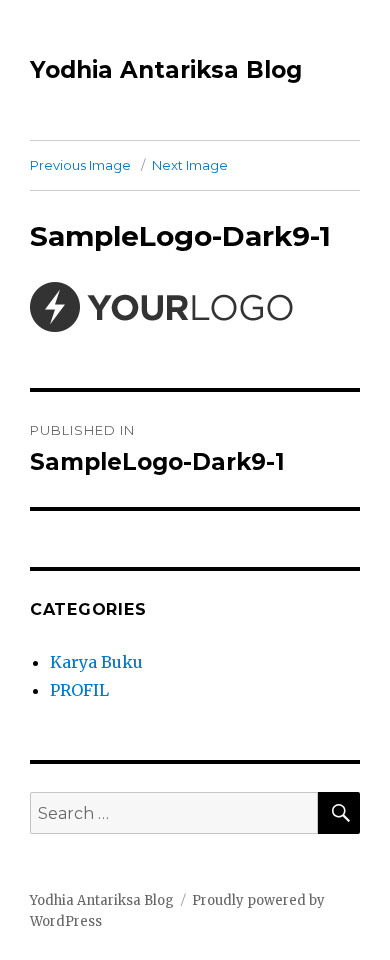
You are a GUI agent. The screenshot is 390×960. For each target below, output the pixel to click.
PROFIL (79, 690)
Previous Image (80, 165)
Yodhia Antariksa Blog (166, 70)
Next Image (190, 165)
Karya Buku (96, 662)
